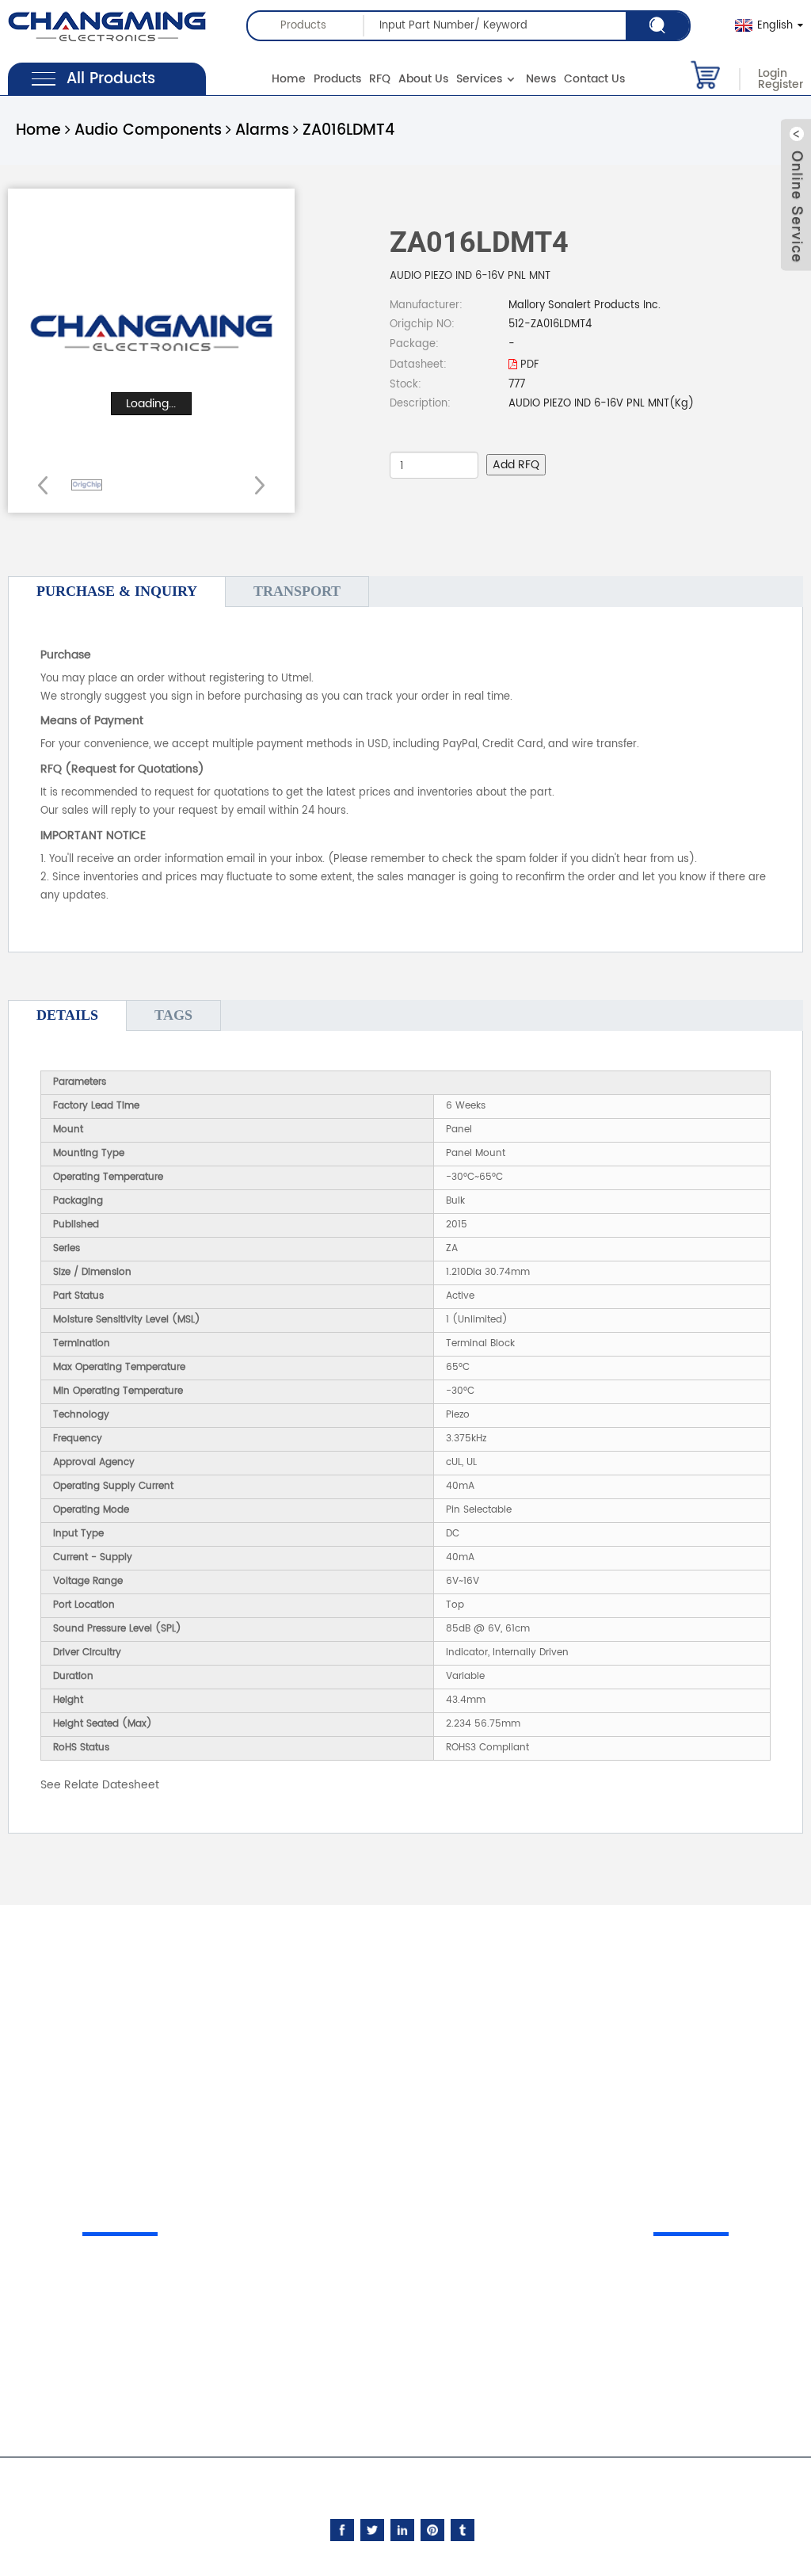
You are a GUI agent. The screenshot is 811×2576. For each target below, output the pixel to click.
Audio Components (148, 130)
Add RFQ (516, 465)
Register (781, 85)
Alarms (262, 130)
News (541, 79)
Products (337, 79)
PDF (528, 365)
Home (289, 79)
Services (479, 79)
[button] (255, 485)
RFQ (380, 79)
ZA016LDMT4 (348, 130)
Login (773, 74)
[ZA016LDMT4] (87, 485)
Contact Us (594, 79)
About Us (423, 79)
